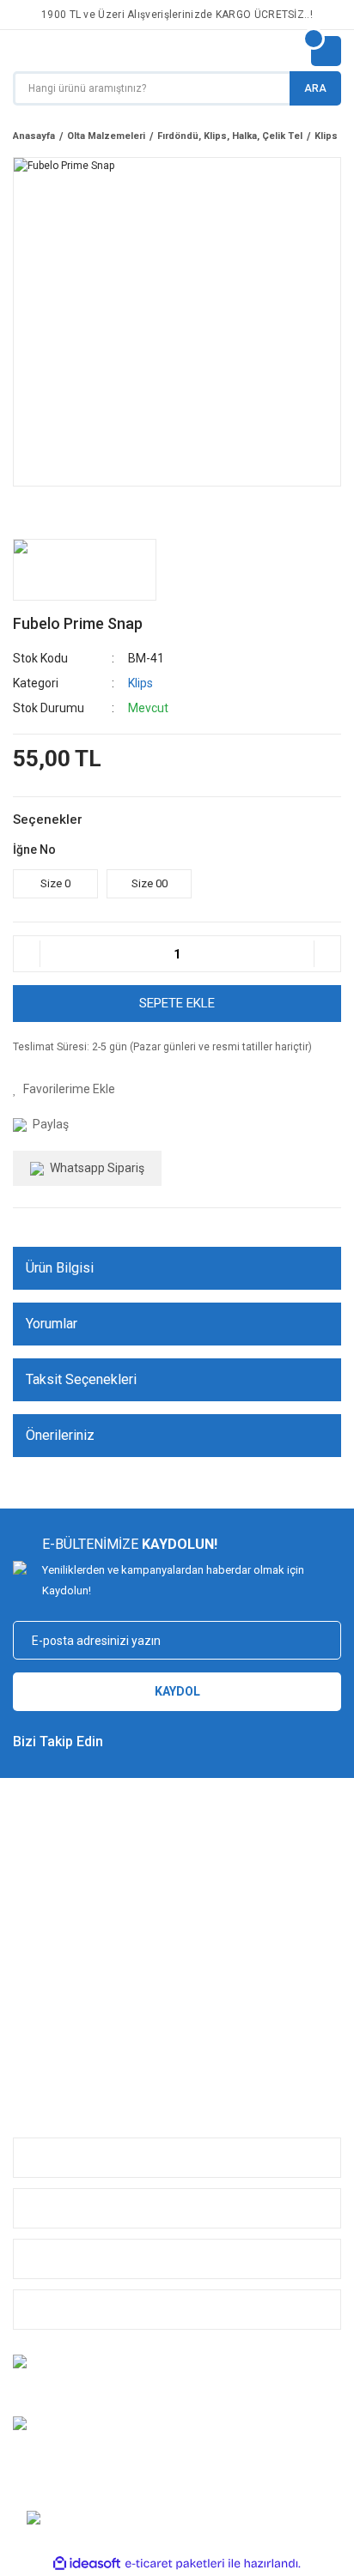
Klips (140, 683)
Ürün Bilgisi (60, 1268)
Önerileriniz (60, 1435)
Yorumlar (52, 1324)
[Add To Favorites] (64, 1089)
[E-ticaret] (175, 2563)
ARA (315, 88)
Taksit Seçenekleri (81, 1379)
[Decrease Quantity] (27, 954)
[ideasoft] (87, 2564)
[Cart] (326, 51)
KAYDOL (177, 1691)
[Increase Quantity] (327, 954)
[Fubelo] (85, 570)
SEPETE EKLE (177, 1003)
